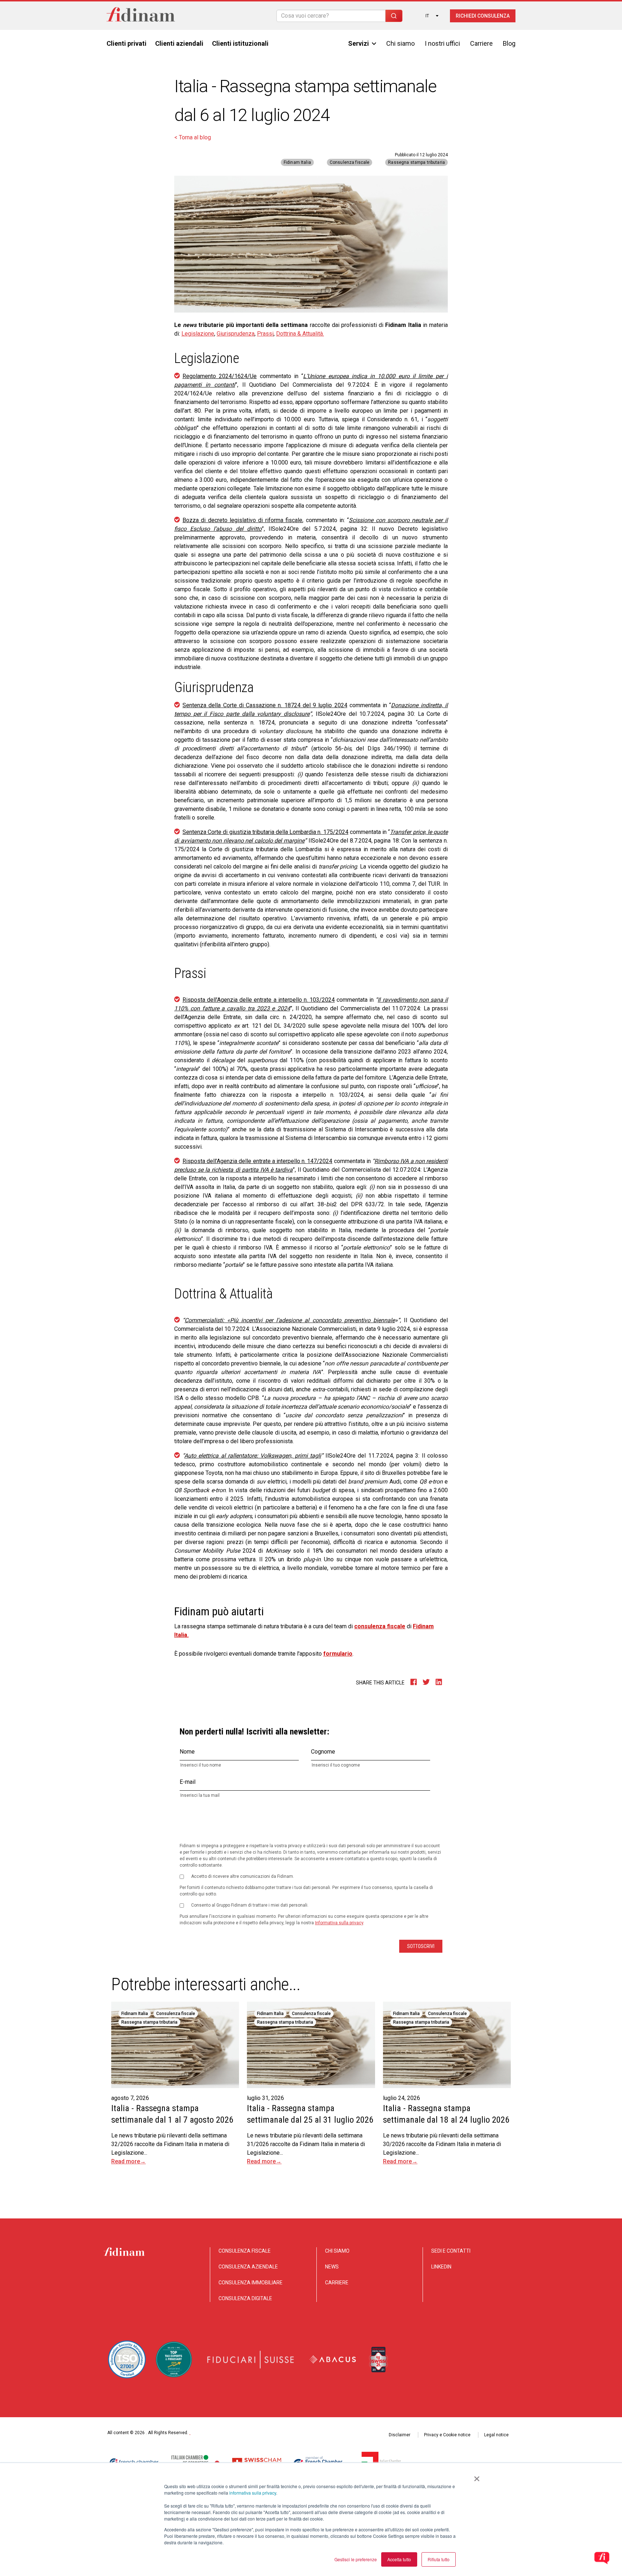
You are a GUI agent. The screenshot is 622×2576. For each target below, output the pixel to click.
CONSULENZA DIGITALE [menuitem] (245, 2298)
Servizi (359, 43)
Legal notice (496, 2435)
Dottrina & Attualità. (300, 334)
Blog (509, 43)
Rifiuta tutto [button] (439, 2559)
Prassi (265, 334)
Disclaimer (400, 2435)
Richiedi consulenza (483, 16)
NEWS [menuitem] (332, 2267)
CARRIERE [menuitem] (337, 2283)
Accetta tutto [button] (399, 2559)
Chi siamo (400, 43)
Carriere (481, 43)
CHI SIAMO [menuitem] (337, 2251)
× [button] (477, 2476)
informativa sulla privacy (253, 2493)
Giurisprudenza (236, 334)
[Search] (394, 16)
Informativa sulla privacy (339, 1923)
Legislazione (198, 334)
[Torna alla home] (141, 16)
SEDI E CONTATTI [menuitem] (451, 2251)
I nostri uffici (442, 43)
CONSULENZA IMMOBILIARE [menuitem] (251, 2283)
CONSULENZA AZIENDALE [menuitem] (248, 2267)
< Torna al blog (193, 137)
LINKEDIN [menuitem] (441, 2267)
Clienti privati (127, 43)
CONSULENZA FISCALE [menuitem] (245, 2251)
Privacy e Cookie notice (447, 2435)
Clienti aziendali (179, 43)
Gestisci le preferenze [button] (356, 2559)
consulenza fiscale (380, 1626)
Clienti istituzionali (240, 43)
